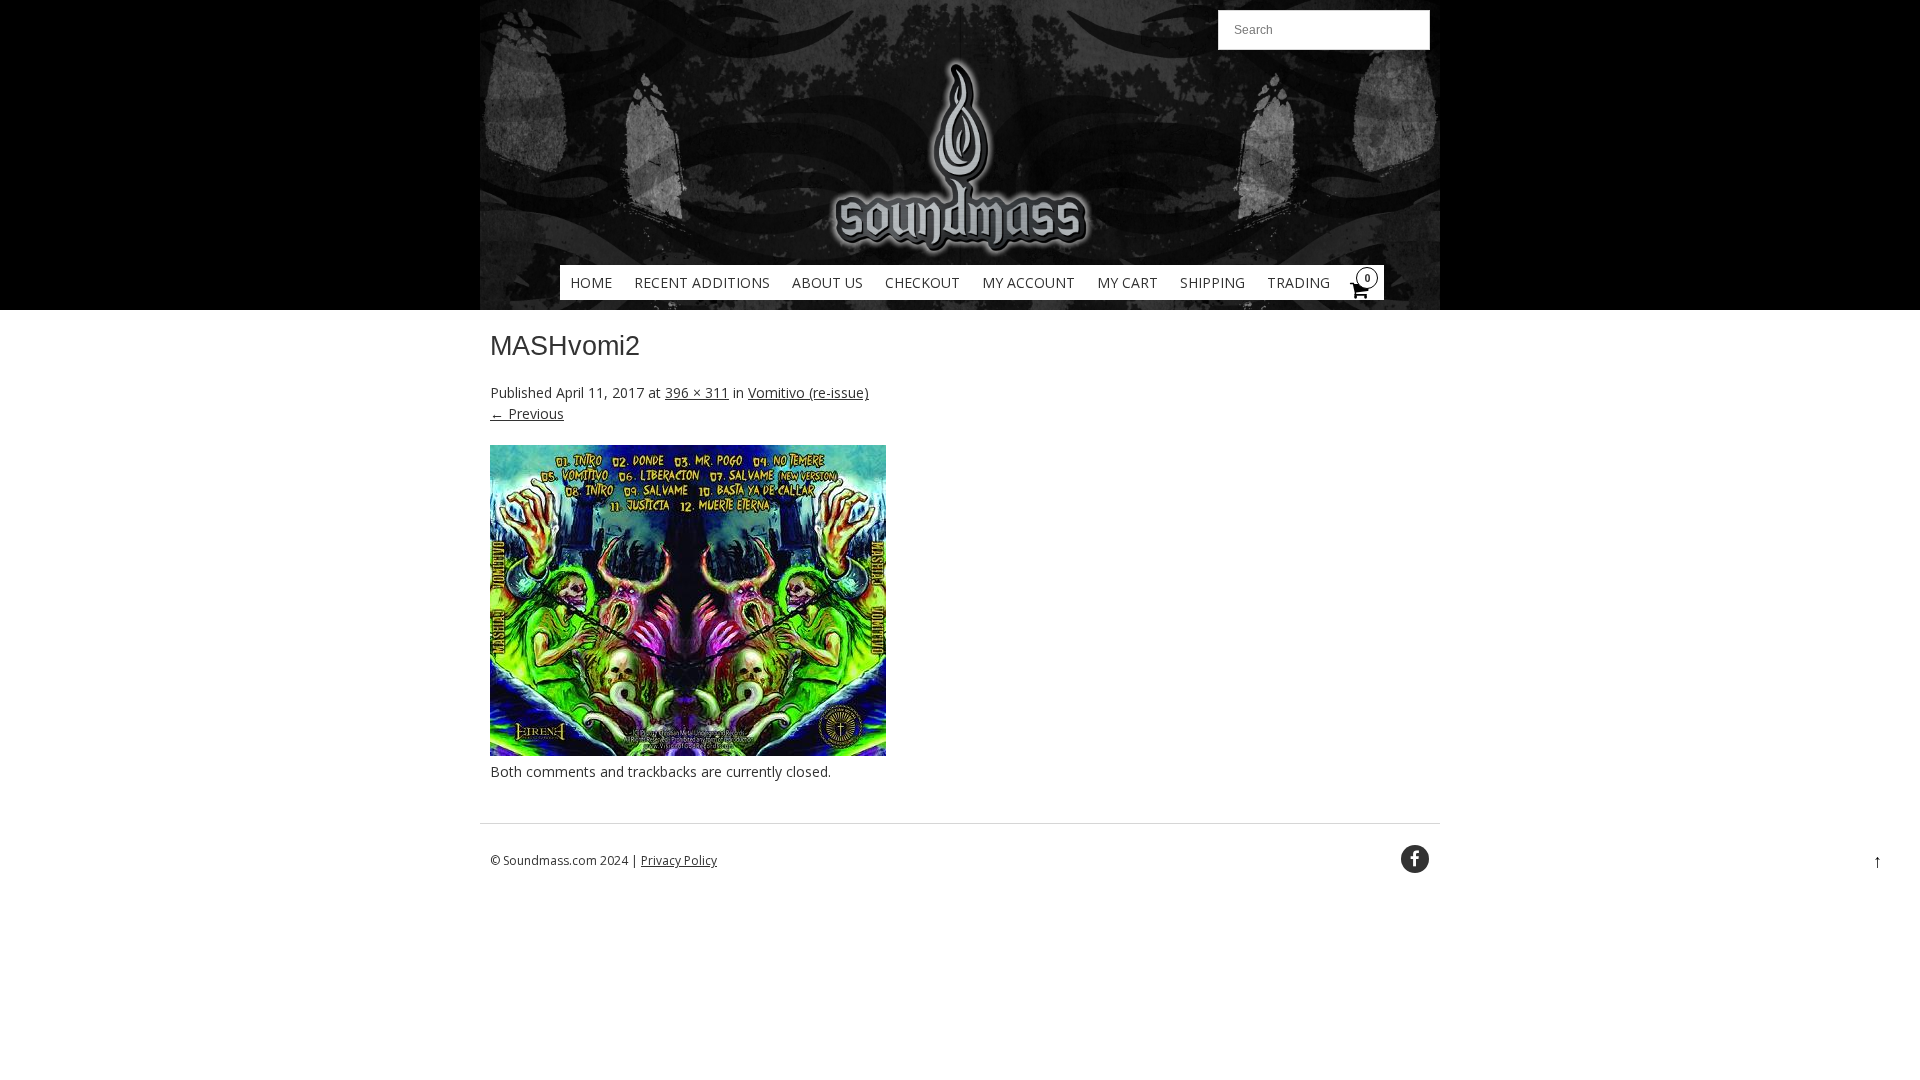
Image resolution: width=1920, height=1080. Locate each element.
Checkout (922, 282)
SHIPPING (1212, 282)
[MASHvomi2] (688, 750)
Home (591, 282)
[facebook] (1415, 859)
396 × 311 (697, 392)
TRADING (1298, 282)
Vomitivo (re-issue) (808, 392)
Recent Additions (702, 282)
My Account (1028, 282)
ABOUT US (827, 282)
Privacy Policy (679, 860)
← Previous (527, 413)
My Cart (1127, 282)
